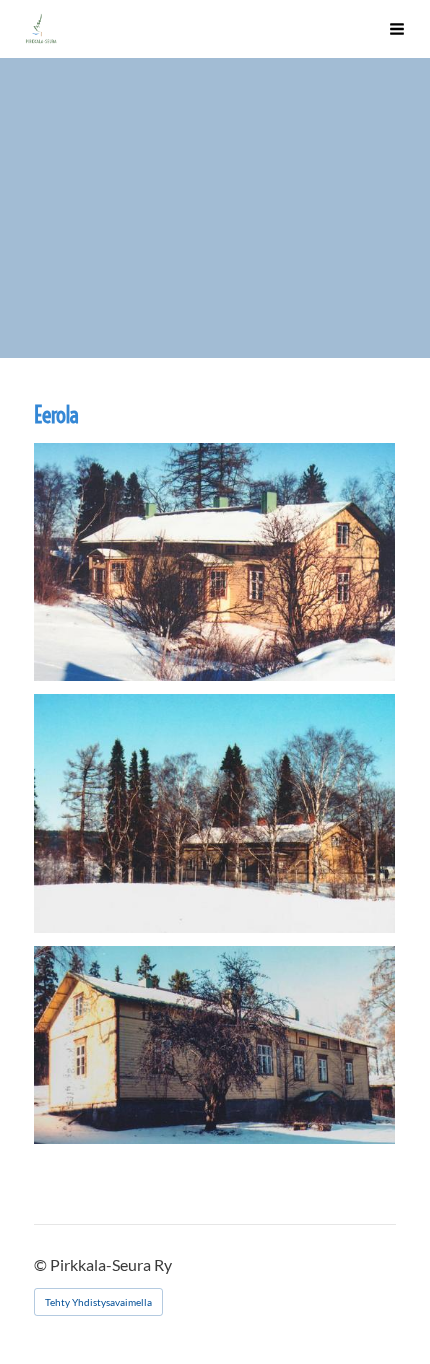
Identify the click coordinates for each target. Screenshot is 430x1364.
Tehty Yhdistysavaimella (98, 1302)
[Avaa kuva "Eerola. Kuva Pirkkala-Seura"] (214, 562)
